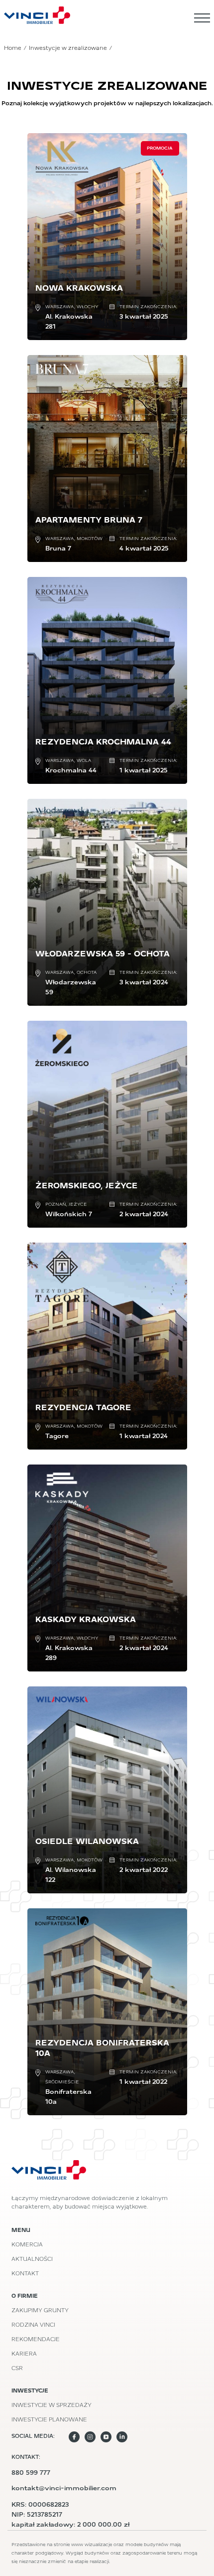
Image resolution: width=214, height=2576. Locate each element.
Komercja (27, 2245)
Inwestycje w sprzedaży (52, 2406)
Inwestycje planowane (49, 2420)
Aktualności (32, 2260)
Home (13, 49)
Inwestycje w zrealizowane (68, 49)
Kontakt (25, 2274)
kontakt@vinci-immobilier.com (64, 2488)
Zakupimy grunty (40, 2311)
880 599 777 (31, 2473)
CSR (17, 2369)
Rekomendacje (36, 2340)
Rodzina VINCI (33, 2325)
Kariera (24, 2354)
